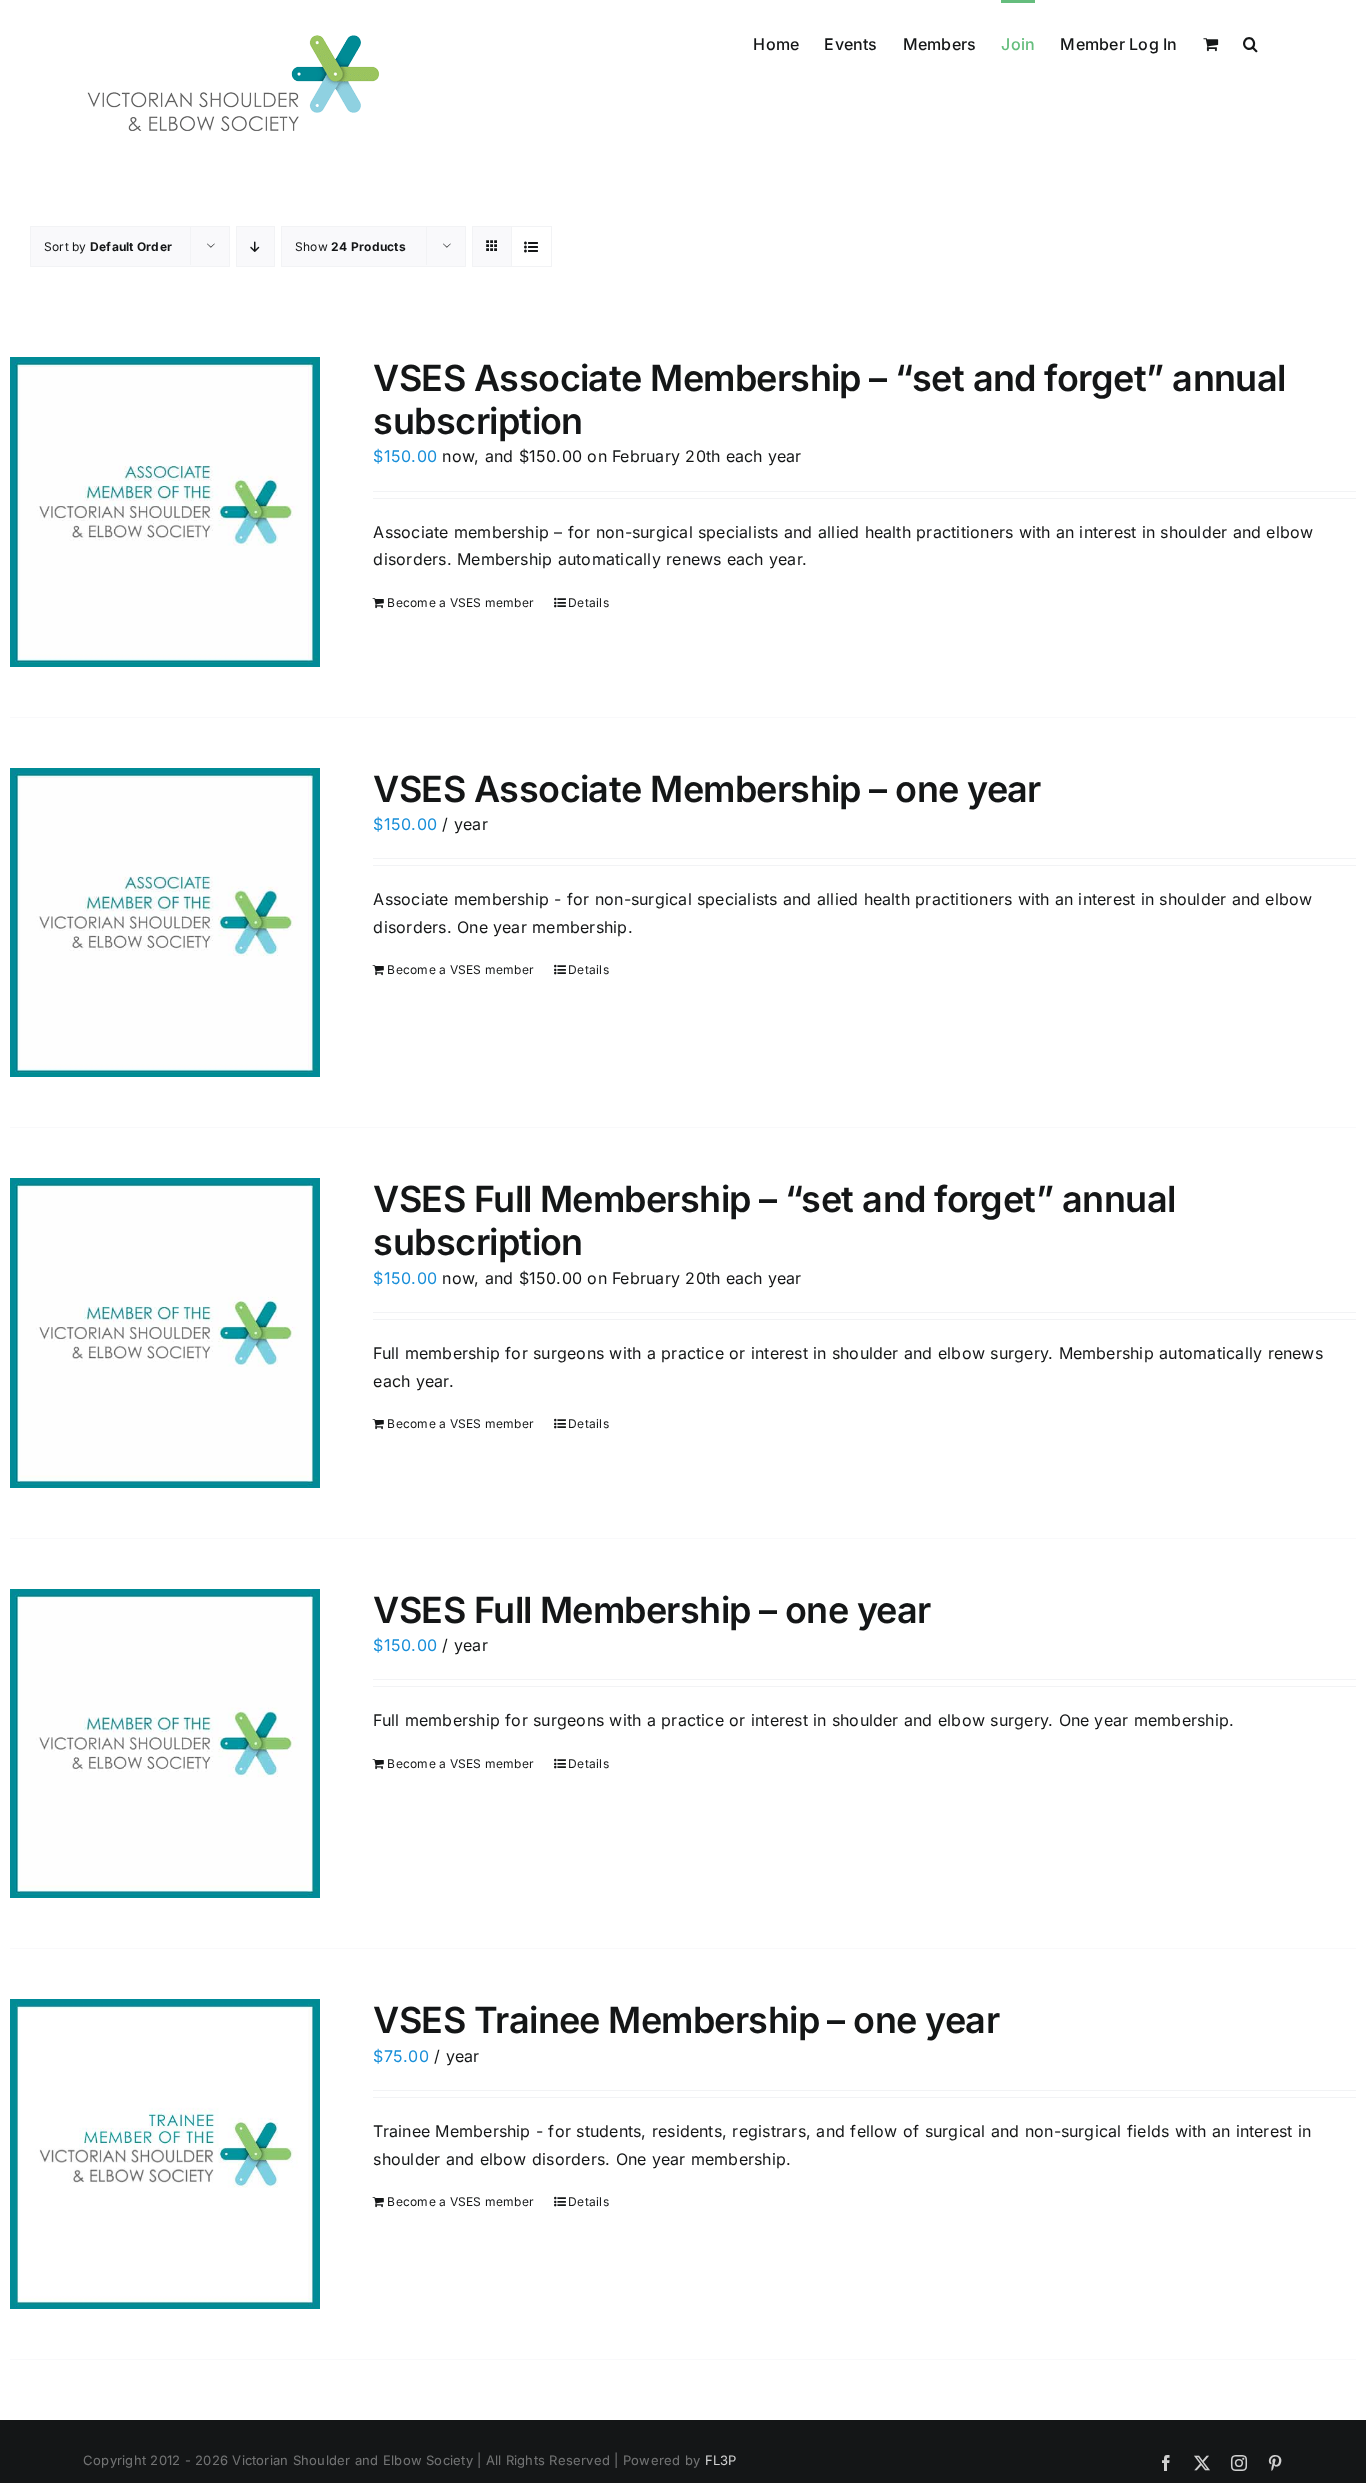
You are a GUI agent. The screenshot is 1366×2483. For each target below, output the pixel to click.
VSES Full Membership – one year (651, 1610)
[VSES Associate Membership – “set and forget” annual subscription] (165, 512)
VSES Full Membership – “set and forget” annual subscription (774, 1220)
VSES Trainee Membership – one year (686, 2020)
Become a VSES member (460, 602)
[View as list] (531, 246)
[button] (1250, 42)
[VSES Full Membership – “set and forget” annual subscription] (165, 1333)
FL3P (721, 2460)
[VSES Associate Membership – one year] (165, 923)
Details (588, 602)
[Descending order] (255, 246)
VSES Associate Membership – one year (707, 789)
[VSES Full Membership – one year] (165, 1744)
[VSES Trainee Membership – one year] (165, 2154)
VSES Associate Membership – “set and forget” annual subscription (829, 399)
